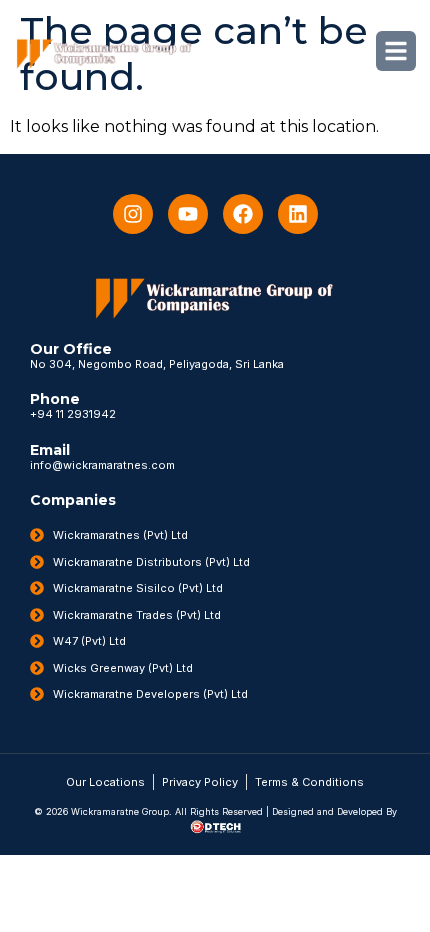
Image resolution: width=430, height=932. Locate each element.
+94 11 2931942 (73, 414)
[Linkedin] (298, 214)
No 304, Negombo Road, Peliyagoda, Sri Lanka (157, 364)
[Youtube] (188, 214)
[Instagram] (133, 214)
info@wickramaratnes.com (102, 465)
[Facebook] (243, 214)
